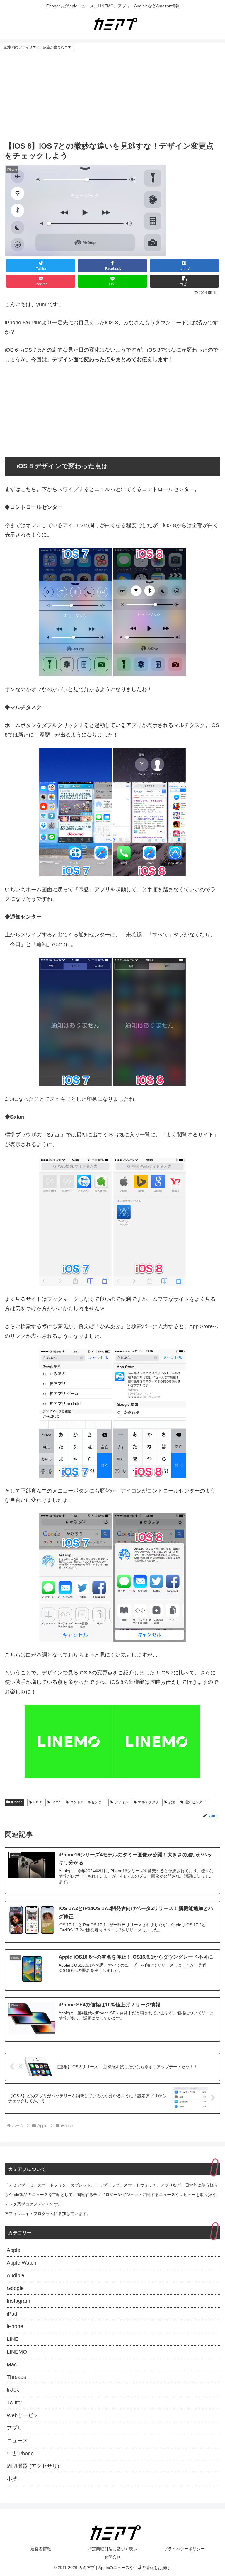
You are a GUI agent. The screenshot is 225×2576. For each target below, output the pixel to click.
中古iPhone (20, 2454)
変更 (172, 1802)
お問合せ (112, 2557)
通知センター (195, 1802)
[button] (185, 281)
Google (15, 2288)
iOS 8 (38, 1802)
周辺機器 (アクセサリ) (33, 2466)
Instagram (18, 2301)
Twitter (15, 2403)
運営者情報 (41, 2549)
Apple (13, 2250)
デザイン (122, 1802)
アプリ (15, 2428)
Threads (16, 2377)
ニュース (17, 2441)
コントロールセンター (88, 1802)
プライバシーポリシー (184, 2549)
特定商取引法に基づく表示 (112, 2549)
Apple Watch (22, 2263)
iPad (12, 2314)
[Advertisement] (112, 96)
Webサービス (23, 2415)
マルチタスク (149, 1802)
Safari (56, 1802)
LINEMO (17, 2352)
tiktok (13, 2390)
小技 (12, 2479)
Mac (12, 2364)
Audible (16, 2275)
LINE (13, 2339)
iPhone (17, 1802)
